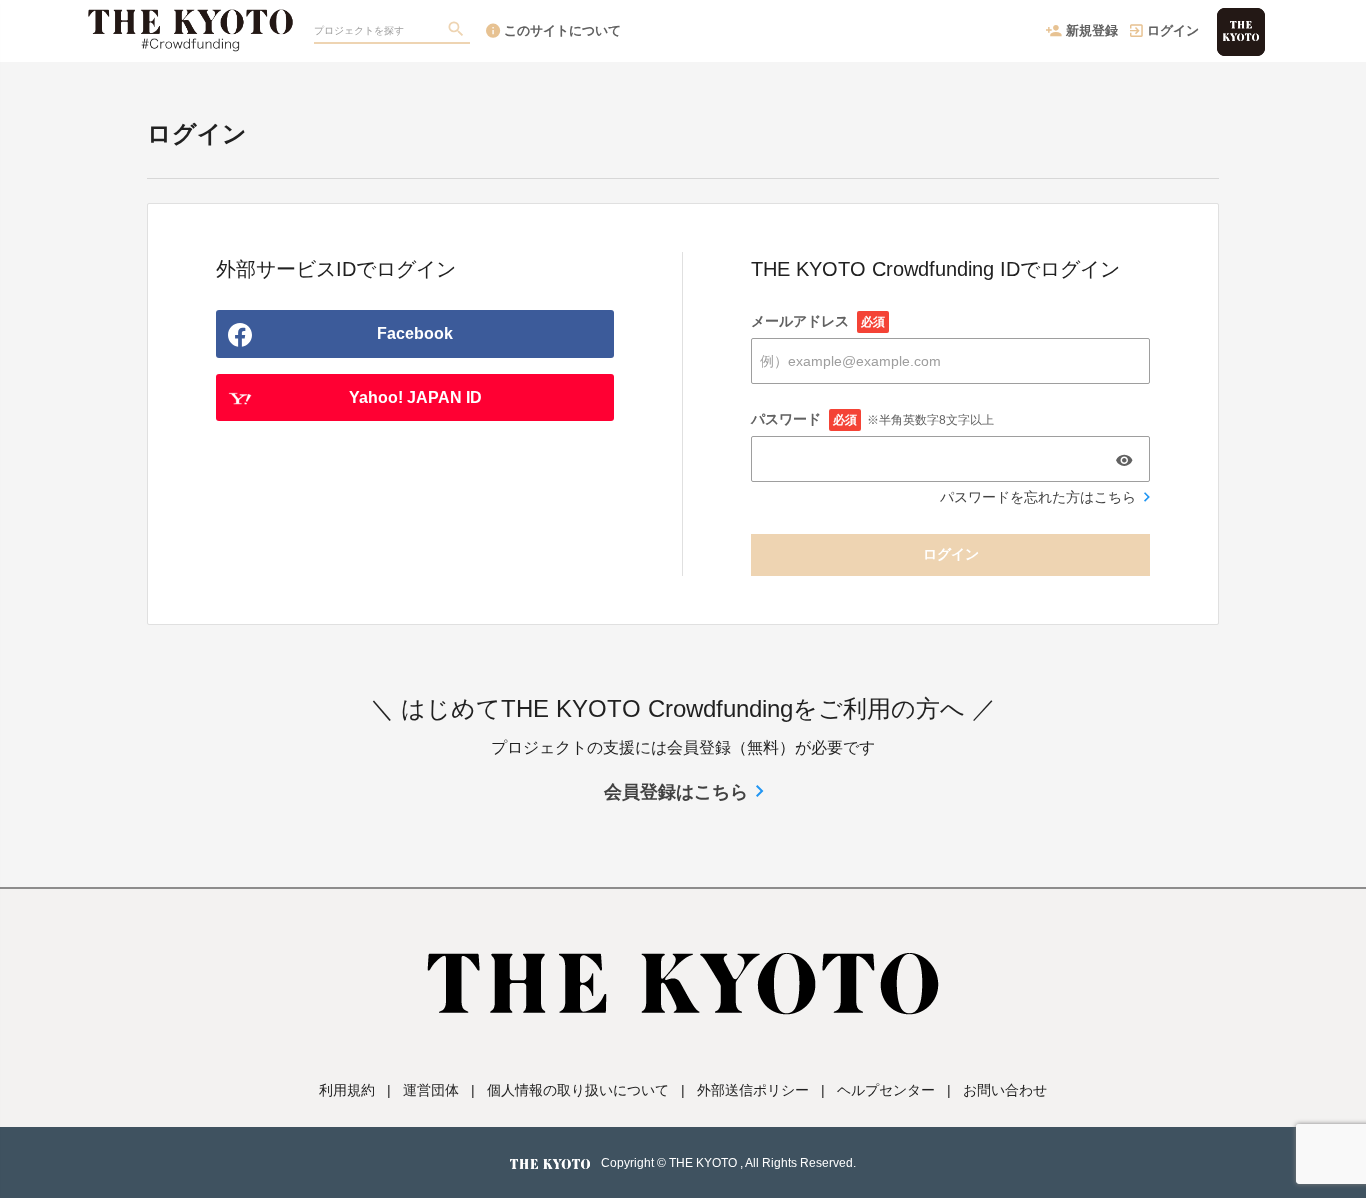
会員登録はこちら (676, 792)
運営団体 (431, 1090)
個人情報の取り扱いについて (578, 1090)
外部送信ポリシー (753, 1090)
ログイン (1173, 30)
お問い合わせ (1005, 1090)
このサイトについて (562, 30)
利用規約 (347, 1090)
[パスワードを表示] (1124, 460)
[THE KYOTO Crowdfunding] (190, 20)
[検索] (458, 31)
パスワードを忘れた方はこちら (1038, 497)
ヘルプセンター (886, 1090)
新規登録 (1092, 30)
